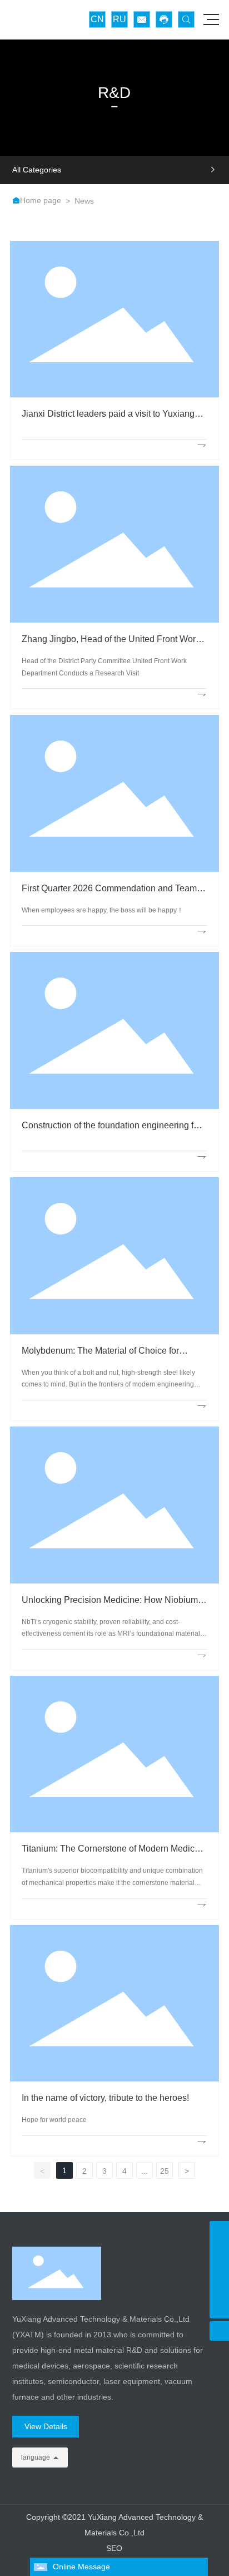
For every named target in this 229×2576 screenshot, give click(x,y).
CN (97, 19)
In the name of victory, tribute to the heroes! (105, 2098)
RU (120, 19)
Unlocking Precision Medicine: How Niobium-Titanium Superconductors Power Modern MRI (113, 1605)
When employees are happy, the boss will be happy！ (103, 910)
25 (165, 2171)
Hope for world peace (54, 2120)
